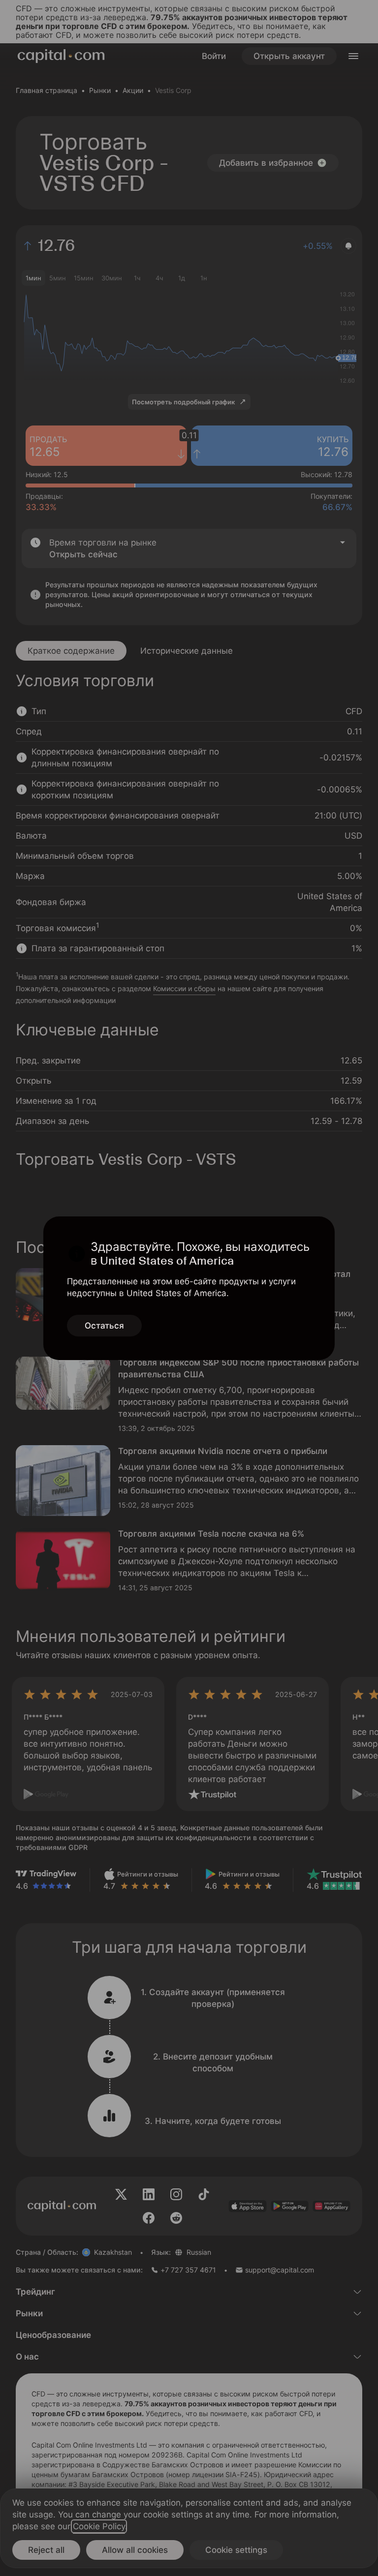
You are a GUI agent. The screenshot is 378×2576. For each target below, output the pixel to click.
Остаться (104, 1326)
